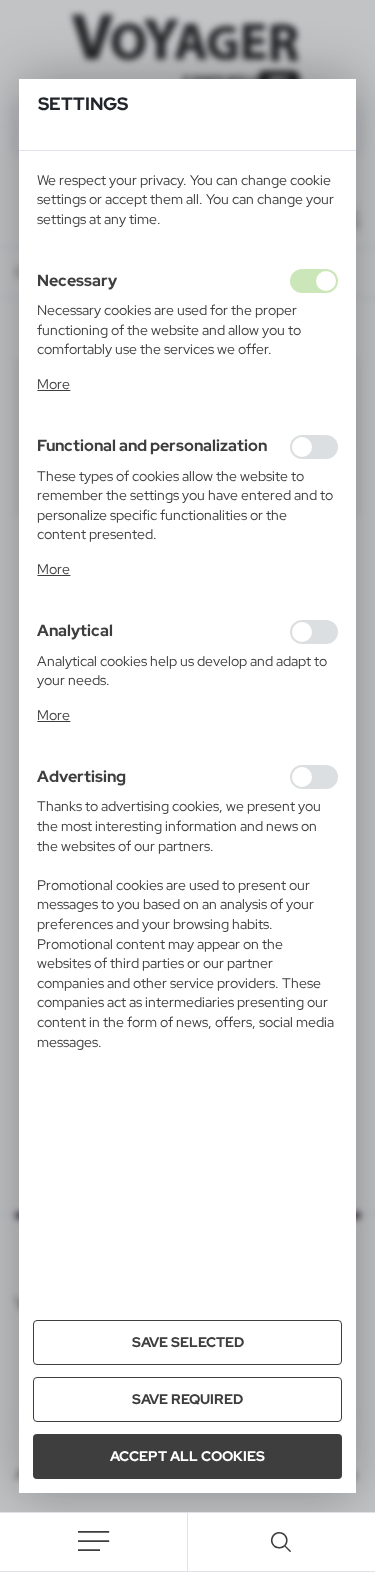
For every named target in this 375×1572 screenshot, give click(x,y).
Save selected (188, 1342)
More (53, 384)
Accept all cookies (187, 1456)
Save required (187, 1399)
